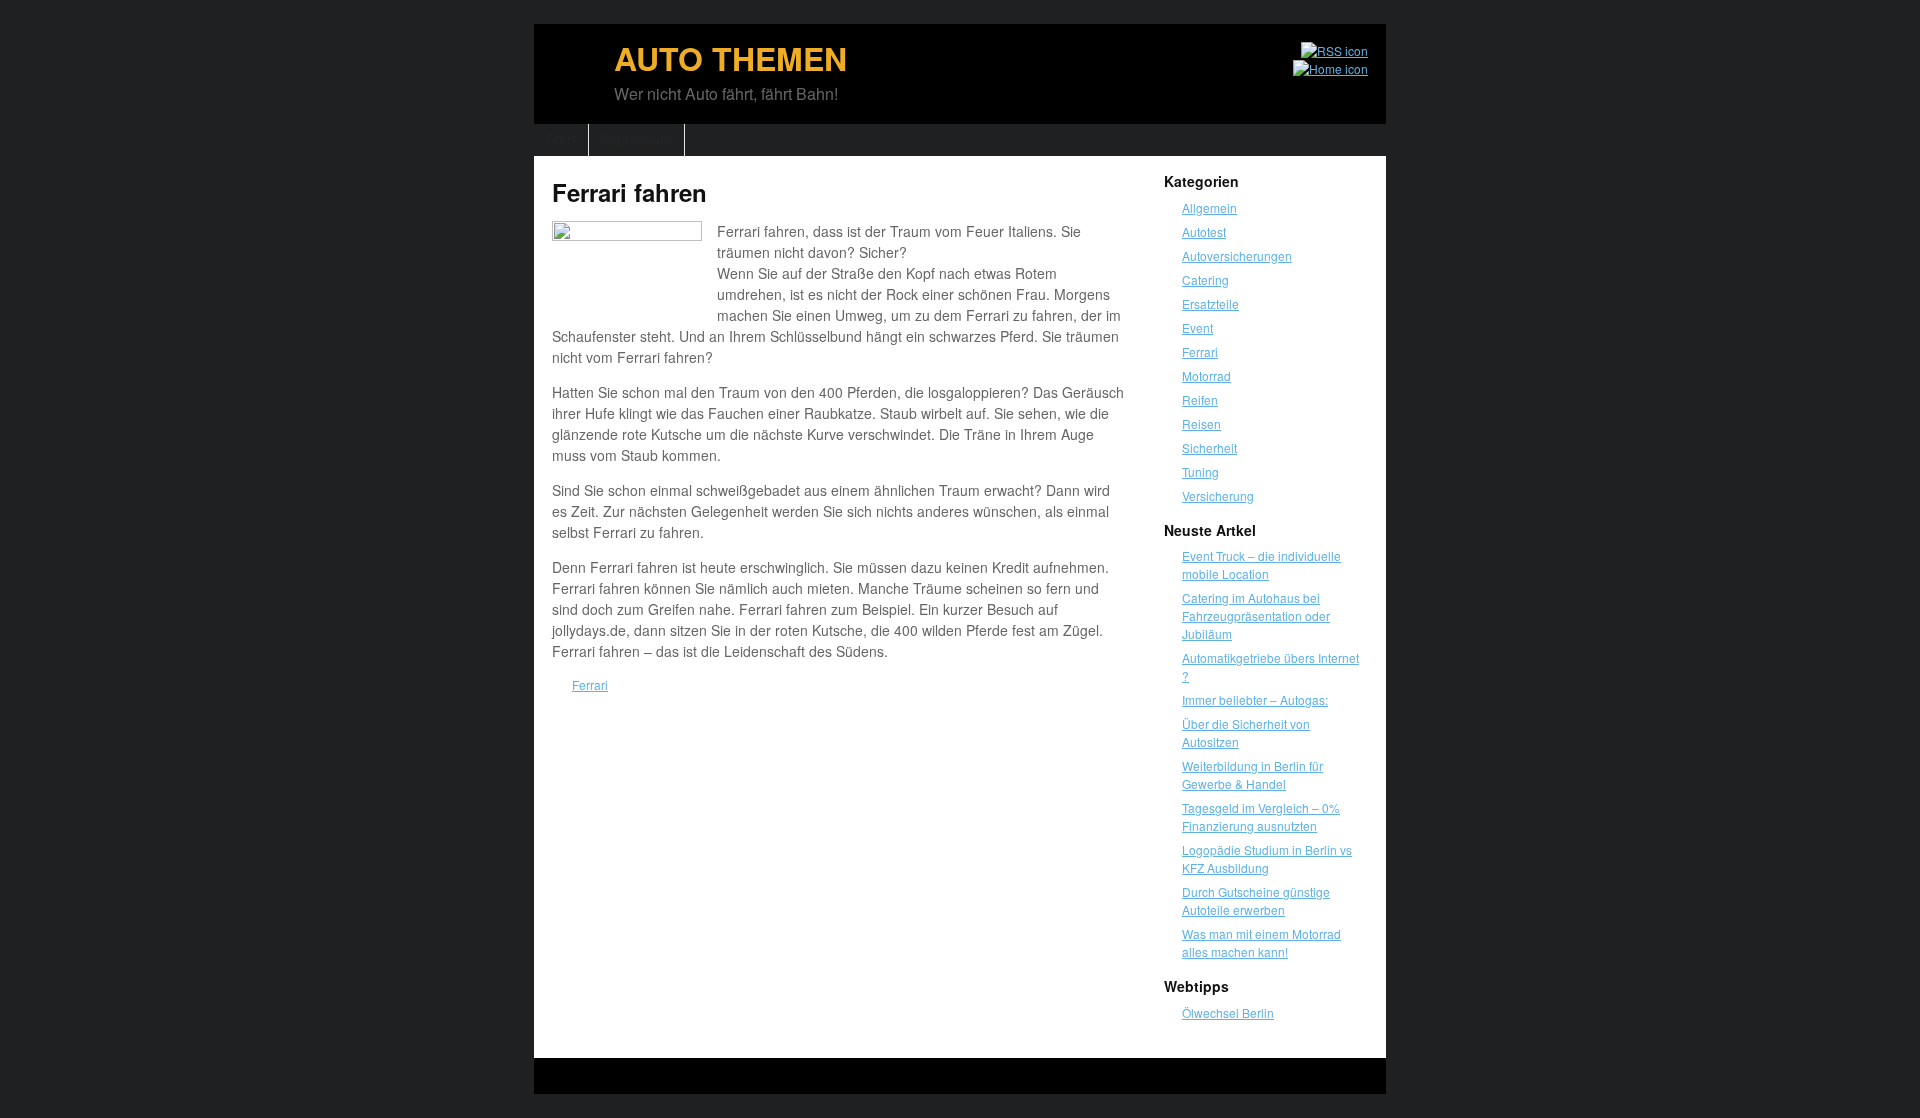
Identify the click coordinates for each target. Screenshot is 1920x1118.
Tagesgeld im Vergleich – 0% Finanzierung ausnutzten (1261, 816)
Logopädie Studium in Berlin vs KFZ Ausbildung (1267, 858)
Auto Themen (730, 58)
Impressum (636, 139)
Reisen (1201, 423)
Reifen (1200, 399)
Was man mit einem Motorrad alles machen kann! (1261, 942)
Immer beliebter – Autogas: (1255, 699)
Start (561, 139)
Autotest (1204, 231)
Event (1197, 327)
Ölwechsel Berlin (1228, 1012)
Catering (1205, 279)
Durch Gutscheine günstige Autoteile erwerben (1256, 900)
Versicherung (1218, 495)
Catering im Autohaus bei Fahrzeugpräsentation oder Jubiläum (1256, 615)
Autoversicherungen (1237, 255)
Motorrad (1206, 375)
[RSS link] (1325, 51)
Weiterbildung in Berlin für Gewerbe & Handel (1252, 774)
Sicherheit (1209, 447)
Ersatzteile (1210, 303)
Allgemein (1209, 207)
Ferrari (590, 684)
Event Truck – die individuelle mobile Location (1261, 564)
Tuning (1200, 471)
